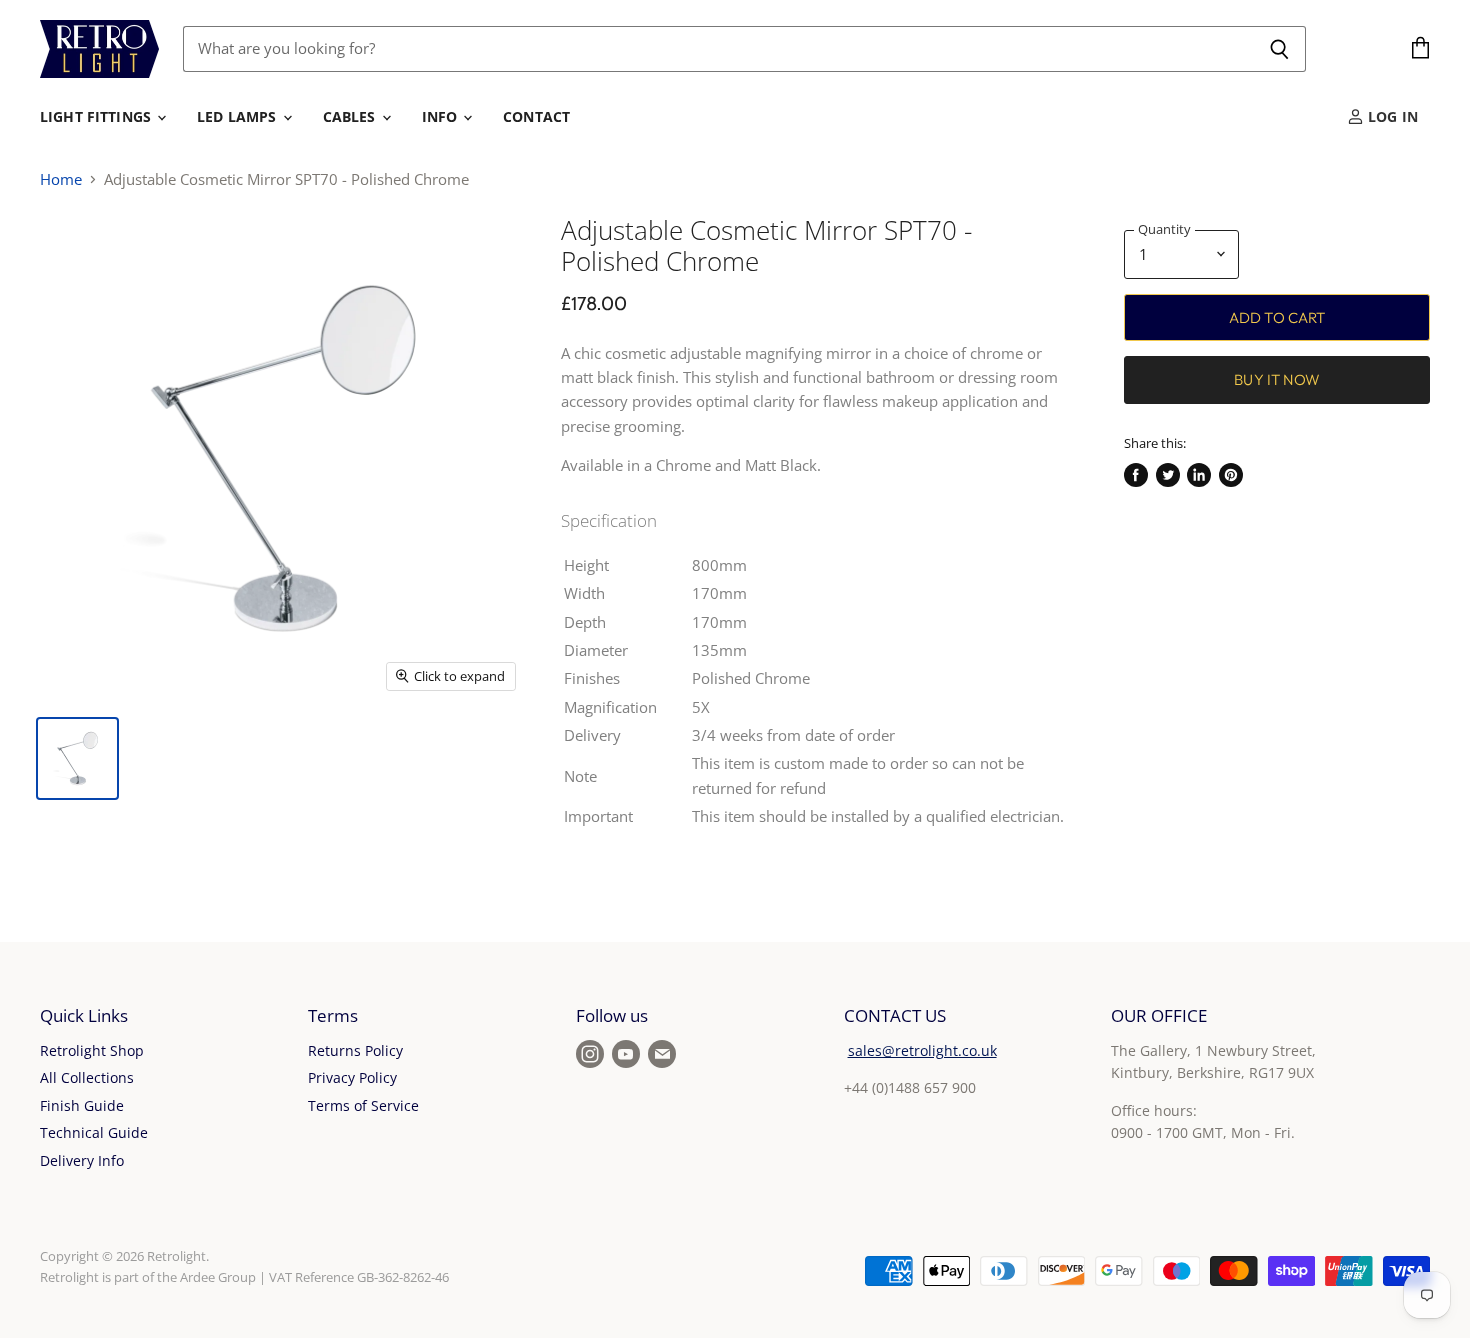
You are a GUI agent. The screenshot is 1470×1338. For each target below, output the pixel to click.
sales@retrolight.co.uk (922, 1050)
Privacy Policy (352, 1077)
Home (61, 179)
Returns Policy (355, 1050)
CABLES (351, 116)
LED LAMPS (238, 116)
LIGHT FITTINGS (97, 116)
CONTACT (536, 116)
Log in (1391, 116)
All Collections (87, 1077)
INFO (442, 116)
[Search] (1279, 49)
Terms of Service (363, 1105)
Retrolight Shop (92, 1050)
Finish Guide (82, 1105)
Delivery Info (82, 1160)
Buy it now (1277, 379)
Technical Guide (94, 1132)
